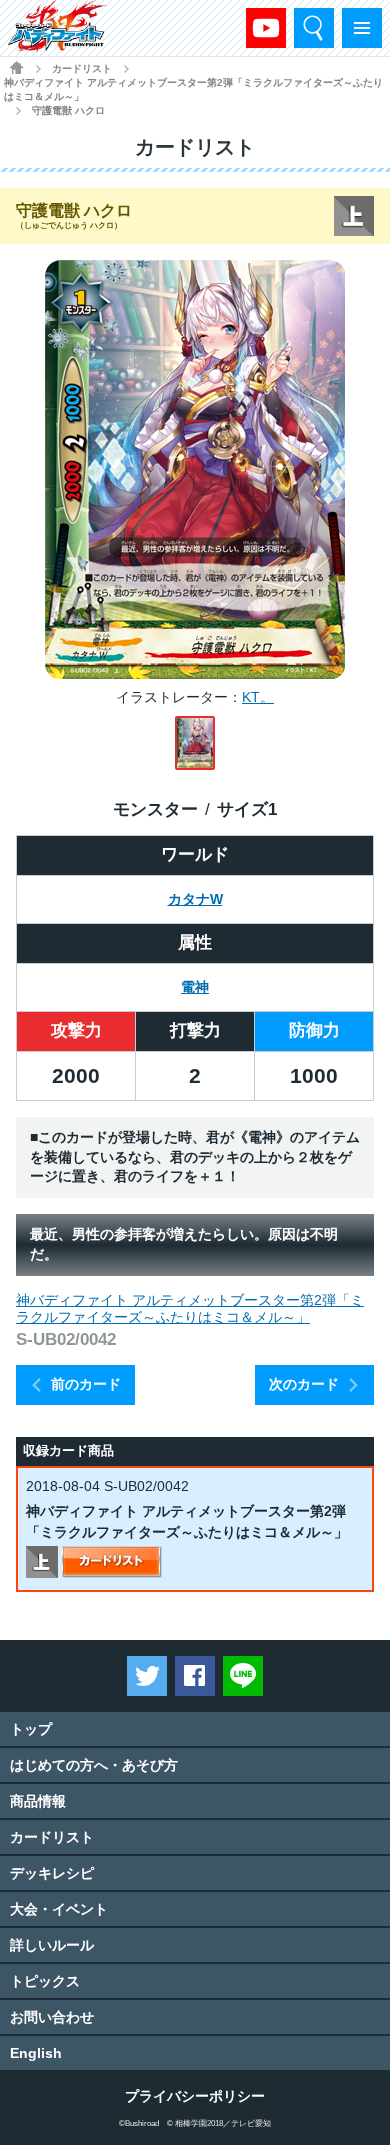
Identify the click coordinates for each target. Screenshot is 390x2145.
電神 (195, 987)
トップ (31, 1729)
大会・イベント (59, 1909)
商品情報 (38, 1801)
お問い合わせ (52, 2017)
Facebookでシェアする (195, 1676)
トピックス (45, 1981)
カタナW (195, 899)
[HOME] (16, 67)
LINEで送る (243, 1676)
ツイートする (147, 1676)
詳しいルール (52, 1945)
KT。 (258, 697)
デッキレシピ (52, 1873)
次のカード (304, 1384)
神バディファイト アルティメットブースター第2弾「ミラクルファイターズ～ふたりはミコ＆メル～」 (193, 89)
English (36, 2053)
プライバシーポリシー (195, 2096)
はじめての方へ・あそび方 (94, 1765)
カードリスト (82, 68)
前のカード (86, 1384)
